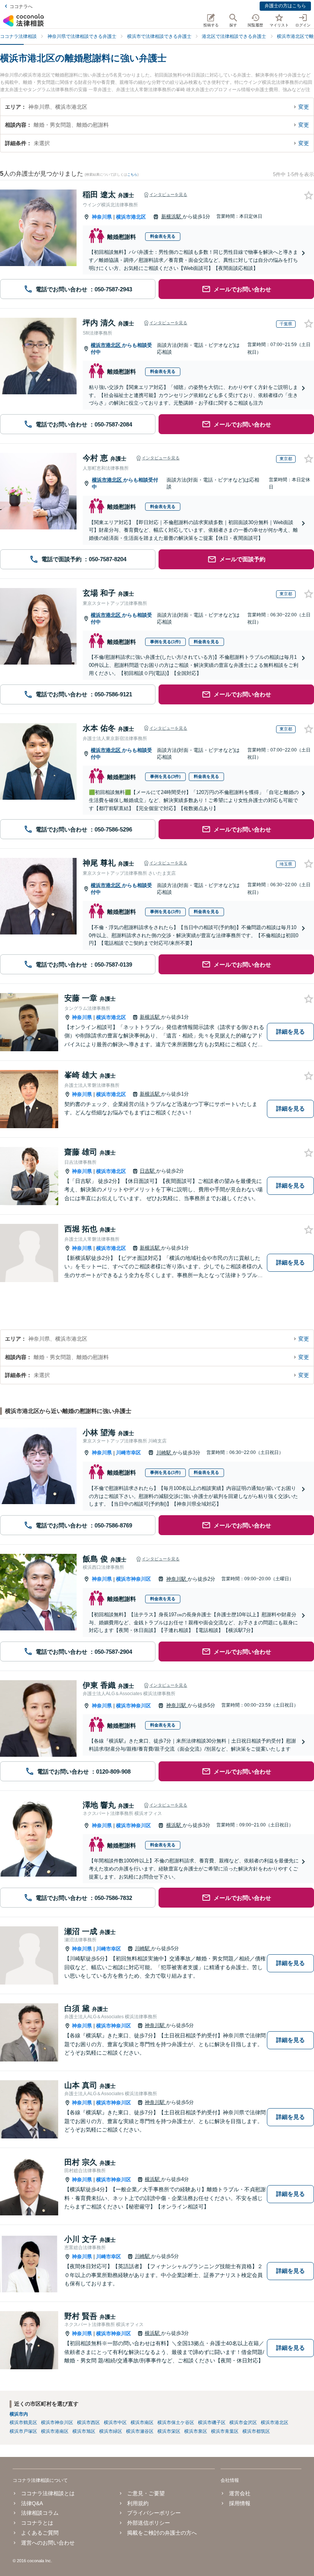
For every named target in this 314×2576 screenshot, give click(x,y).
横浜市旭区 (84, 2431)
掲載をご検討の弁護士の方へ (162, 2533)
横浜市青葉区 (225, 2431)
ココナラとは (37, 2523)
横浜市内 (19, 2414)
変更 (304, 107)
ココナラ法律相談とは (48, 2493)
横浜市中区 (115, 2422)
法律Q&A (32, 2503)
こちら (132, 175)
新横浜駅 (172, 216)
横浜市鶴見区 (23, 2422)
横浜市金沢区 (243, 2422)
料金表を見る (163, 236)
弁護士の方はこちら (285, 6)
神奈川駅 (177, 1579)
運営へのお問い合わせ (48, 2543)
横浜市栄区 (169, 2431)
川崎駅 (164, 1453)
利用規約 (138, 2503)
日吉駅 (148, 1171)
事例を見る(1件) (165, 642)
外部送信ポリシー (149, 2523)
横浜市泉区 (196, 2431)
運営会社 (240, 2493)
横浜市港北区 (131, 217)
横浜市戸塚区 (23, 2431)
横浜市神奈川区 (133, 1579)
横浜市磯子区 (212, 2422)
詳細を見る (290, 1032)
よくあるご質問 (40, 2533)
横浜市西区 (88, 2422)
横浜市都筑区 (256, 2431)
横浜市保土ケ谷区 (176, 2422)
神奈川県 (102, 217)
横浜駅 (174, 1825)
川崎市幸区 (128, 1453)
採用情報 (240, 2503)
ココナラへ (21, 7)
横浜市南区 (142, 2422)
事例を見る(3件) (165, 776)
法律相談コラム (40, 2513)
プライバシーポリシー (154, 2513)
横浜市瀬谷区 (140, 2431)
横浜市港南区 (55, 2431)
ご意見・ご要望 (146, 2493)
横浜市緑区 (111, 2431)
